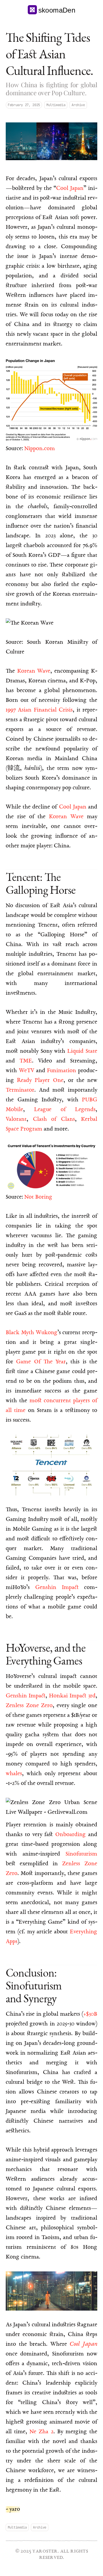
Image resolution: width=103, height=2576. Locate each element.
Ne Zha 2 (41, 2432)
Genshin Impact (57, 1588)
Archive (78, 105)
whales (14, 1774)
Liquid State (82, 1051)
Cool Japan (70, 188)
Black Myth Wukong (32, 1333)
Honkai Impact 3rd (72, 1696)
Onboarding (71, 1835)
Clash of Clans (54, 1119)
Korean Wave (34, 671)
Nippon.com (40, 449)
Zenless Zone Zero (29, 1706)
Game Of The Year (41, 1362)
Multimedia (56, 105)
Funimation (62, 1071)
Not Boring (38, 1197)
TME (26, 1061)
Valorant (16, 1119)
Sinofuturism (81, 1854)
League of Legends (65, 1110)
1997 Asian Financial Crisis (39, 710)
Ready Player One (40, 1081)
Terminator (20, 1090)
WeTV (26, 1071)
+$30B (90, 2014)
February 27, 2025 (24, 105)
